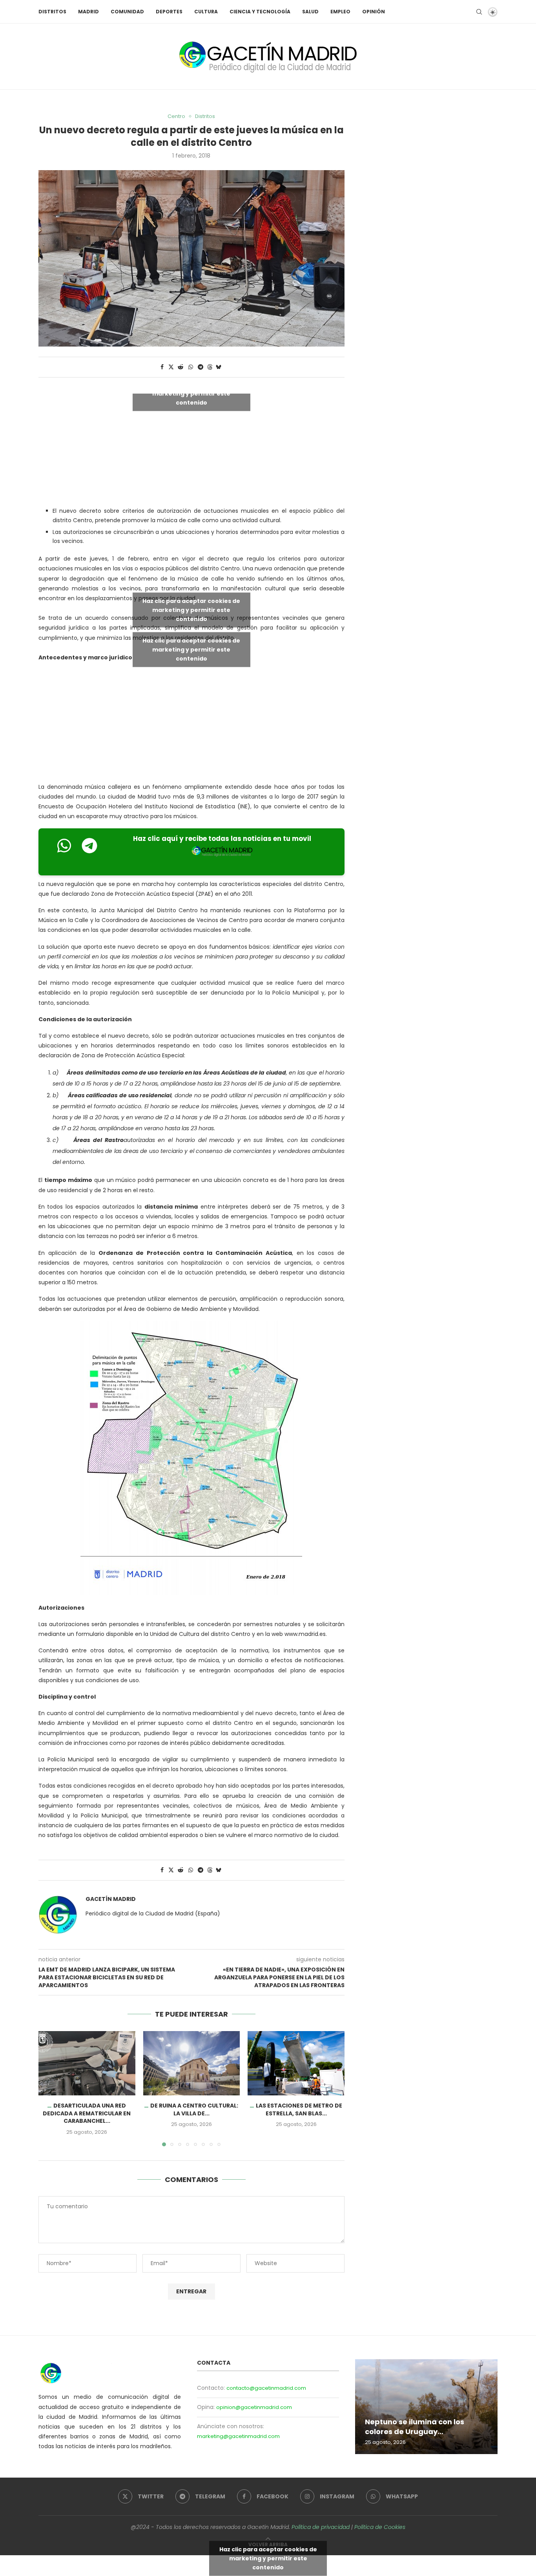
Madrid (88, 12)
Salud (310, 12)
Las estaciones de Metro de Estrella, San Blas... (299, 2109)
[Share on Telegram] (201, 367)
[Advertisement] (191, 724)
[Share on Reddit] (180, 367)
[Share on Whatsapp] (191, 367)
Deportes (169, 12)
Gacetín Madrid (111, 1899)
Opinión (374, 12)
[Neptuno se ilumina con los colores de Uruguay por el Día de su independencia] (426, 2407)
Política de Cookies (380, 2527)
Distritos (52, 12)
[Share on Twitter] (171, 367)
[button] (49, 2088)
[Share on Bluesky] (219, 367)
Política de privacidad (321, 2527)
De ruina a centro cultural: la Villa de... (194, 2109)
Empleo (340, 12)
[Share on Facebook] (162, 367)
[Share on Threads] (210, 367)
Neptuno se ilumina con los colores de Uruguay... (415, 2426)
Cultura (206, 12)
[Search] (479, 12)
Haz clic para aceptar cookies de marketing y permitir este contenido (191, 394)
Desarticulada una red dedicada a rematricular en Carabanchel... (87, 2113)
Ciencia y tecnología (260, 12)
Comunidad (127, 12)
